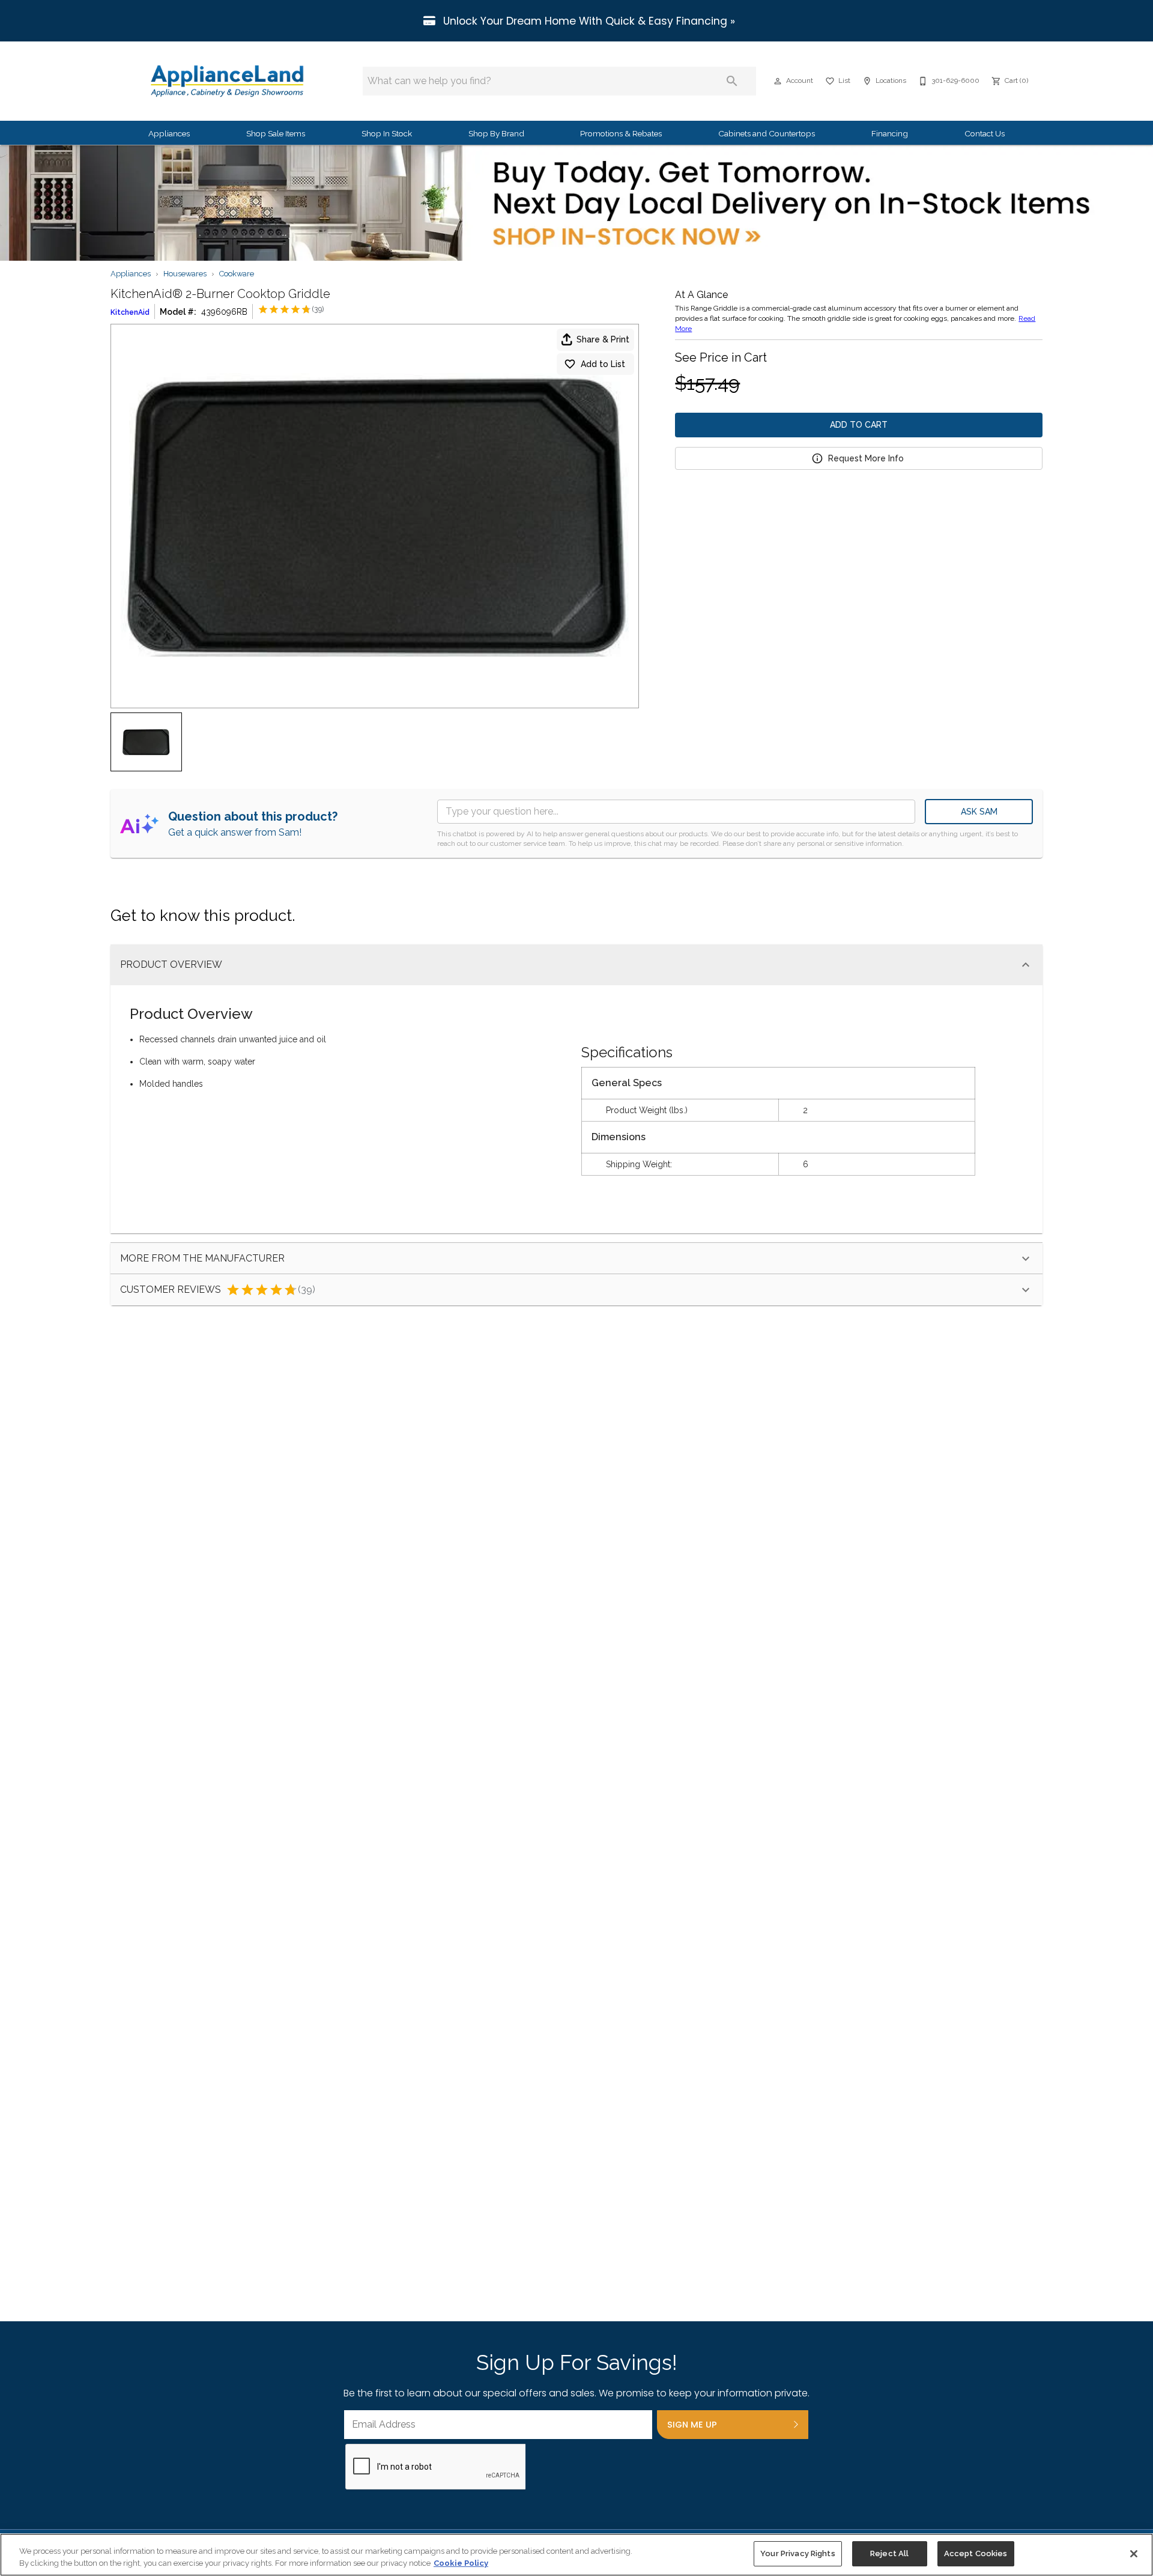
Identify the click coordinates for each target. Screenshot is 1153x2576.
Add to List (603, 364)
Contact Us (985, 133)
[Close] (1134, 2554)
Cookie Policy (461, 2563)
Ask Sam (979, 812)
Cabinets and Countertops (767, 133)
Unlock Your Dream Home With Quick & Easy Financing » (588, 21)
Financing (890, 133)
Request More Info (866, 458)
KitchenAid (130, 312)
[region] (576, 2555)
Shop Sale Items (276, 133)
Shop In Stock (387, 133)
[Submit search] (732, 81)
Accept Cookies (976, 2553)
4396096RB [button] (224, 312)
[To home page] (227, 81)
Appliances (169, 133)
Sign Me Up (692, 2425)
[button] (778, 81)
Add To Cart (859, 425)
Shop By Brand (496, 133)
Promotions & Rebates (621, 133)
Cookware (237, 274)
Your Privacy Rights (797, 2553)
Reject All (889, 2553)
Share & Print (603, 339)
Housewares (185, 274)
